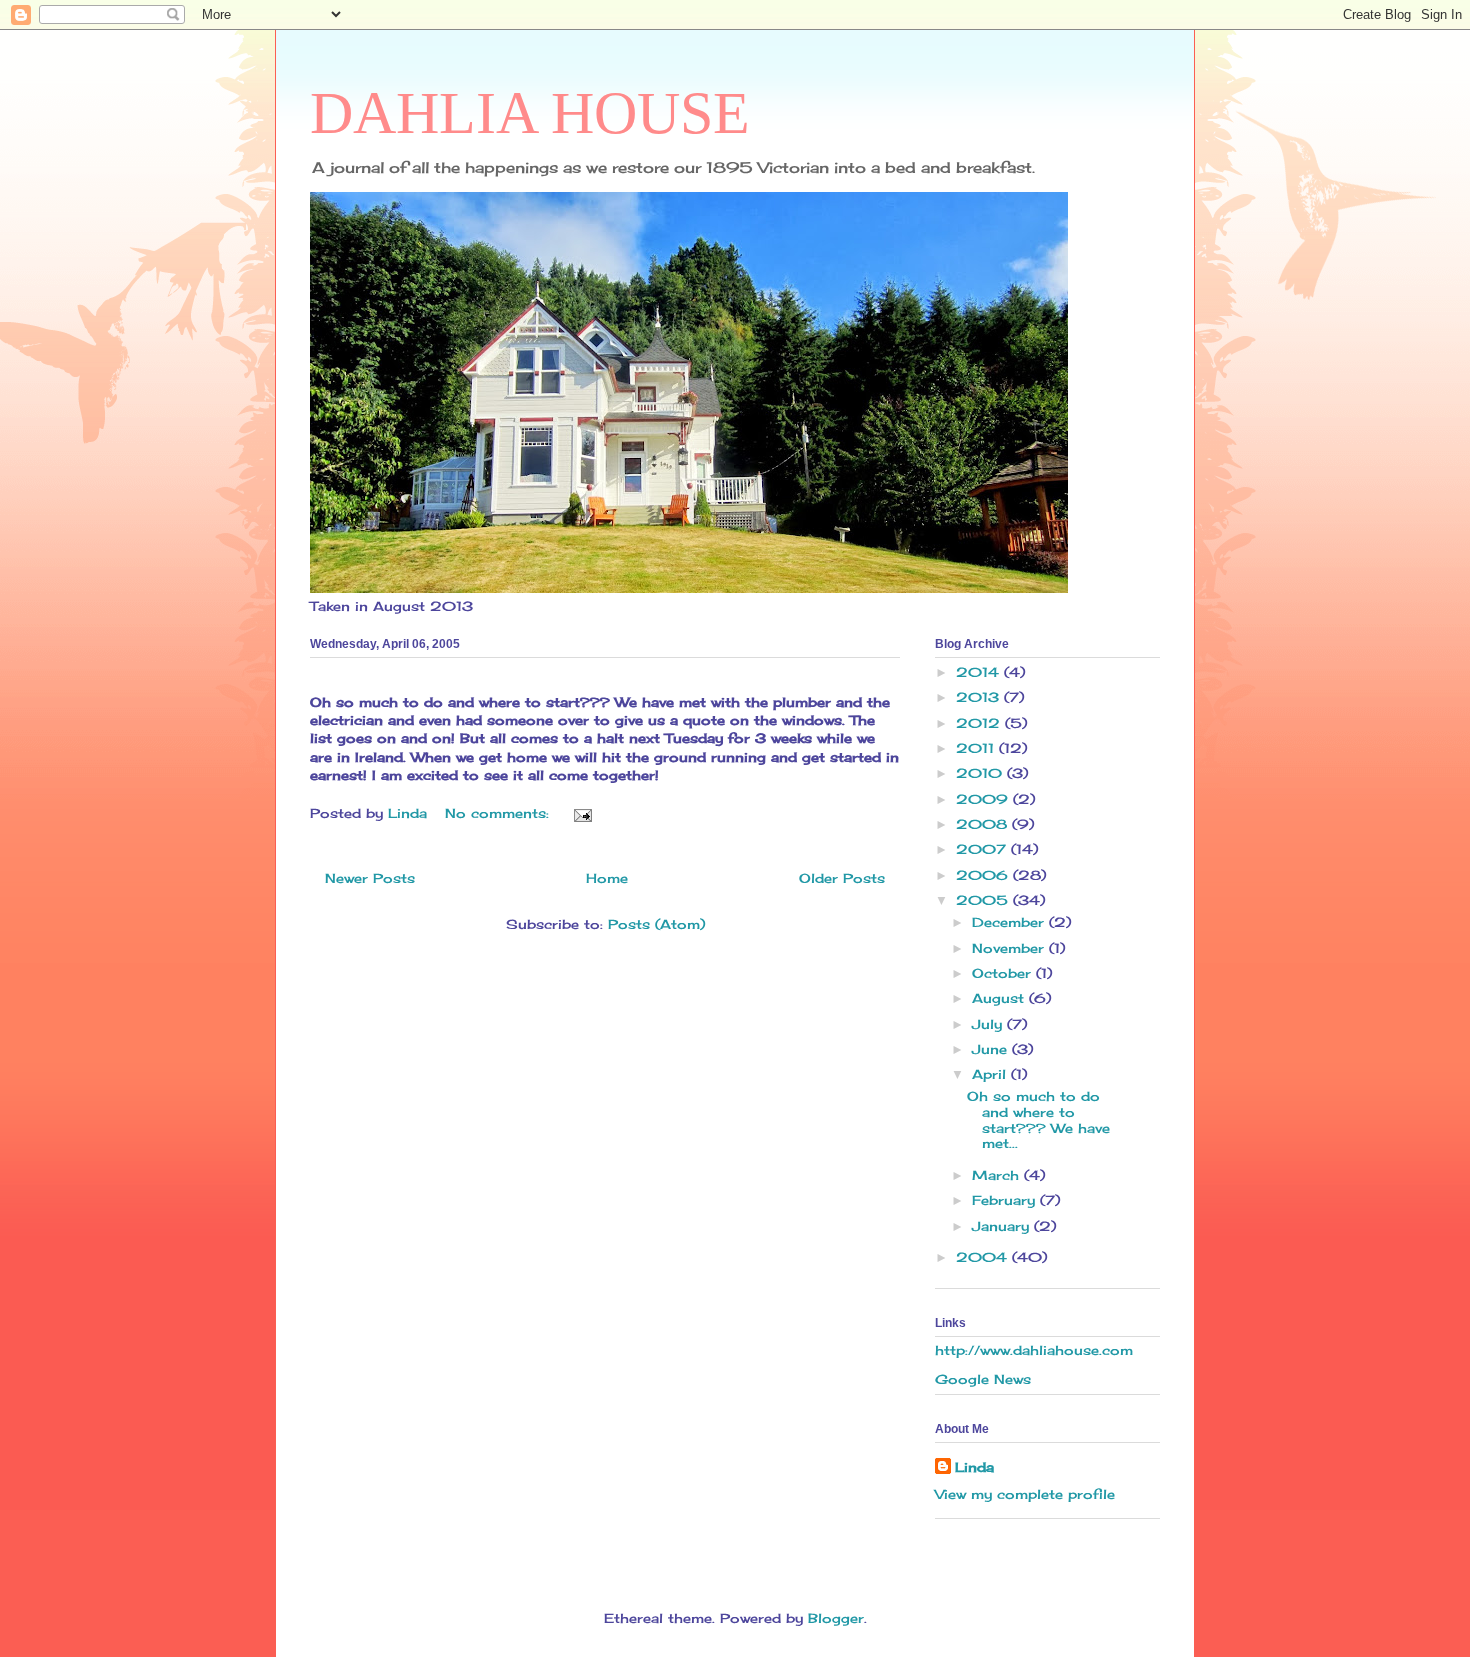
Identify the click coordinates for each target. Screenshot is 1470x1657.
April (991, 1074)
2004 (984, 1257)
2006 (984, 875)
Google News (983, 1379)
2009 (984, 799)
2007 (983, 849)
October (1004, 973)
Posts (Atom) (656, 924)
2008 (984, 824)
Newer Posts (370, 878)
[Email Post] (582, 813)
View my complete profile (1025, 1494)
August (1000, 998)
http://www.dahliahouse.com (1034, 1350)
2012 (980, 723)
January (1003, 1226)
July (989, 1024)
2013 (980, 697)
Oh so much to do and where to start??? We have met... (1038, 1119)
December (1010, 922)
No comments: (499, 813)
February (1006, 1200)
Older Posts (842, 878)
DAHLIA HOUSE (530, 113)
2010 (981, 773)
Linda (974, 1467)
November (1010, 948)
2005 (984, 900)
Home (607, 878)
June (992, 1049)
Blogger (836, 1618)
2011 (977, 748)
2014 (980, 672)
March (998, 1175)
